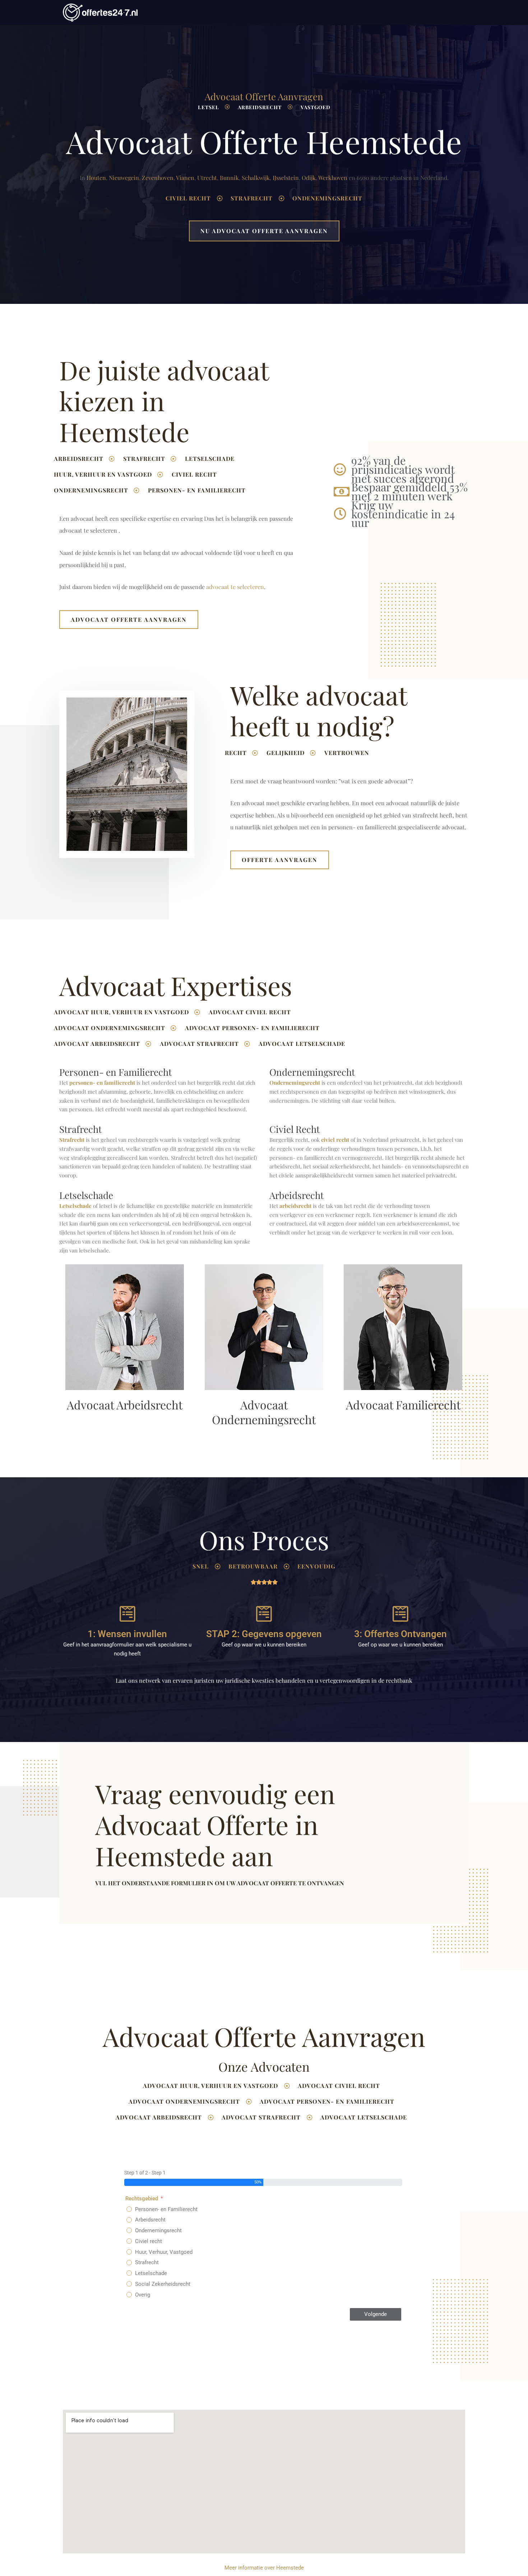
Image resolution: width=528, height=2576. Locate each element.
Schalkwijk (256, 178)
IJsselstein (286, 178)
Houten (96, 178)
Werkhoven (333, 178)
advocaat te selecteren (235, 587)
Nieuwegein (124, 178)
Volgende (376, 2314)
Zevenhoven (158, 178)
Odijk (309, 178)
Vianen (185, 178)
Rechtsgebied (142, 2199)
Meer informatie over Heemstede (264, 2568)
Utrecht (207, 178)
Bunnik (229, 178)
